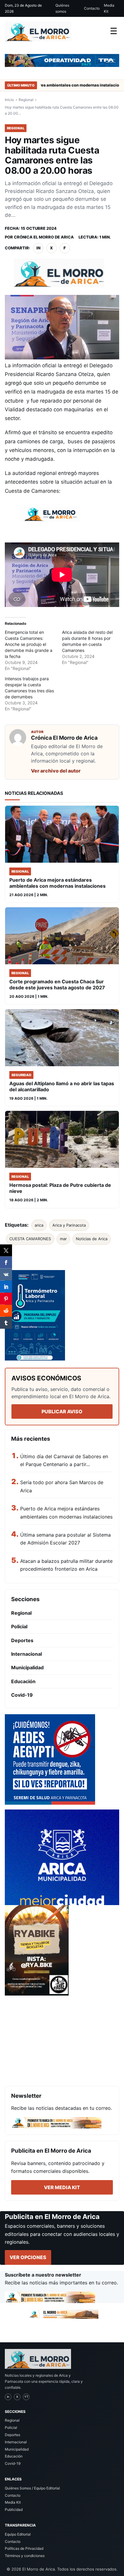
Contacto (92, 8)
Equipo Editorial (18, 2534)
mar (63, 1239)
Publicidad (14, 2510)
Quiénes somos (62, 8)
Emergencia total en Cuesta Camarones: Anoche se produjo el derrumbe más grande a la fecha (29, 644)
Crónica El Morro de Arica (44, 237)
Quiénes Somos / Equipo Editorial (32, 2488)
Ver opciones (28, 2257)
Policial (19, 1626)
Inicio (9, 100)
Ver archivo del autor (56, 771)
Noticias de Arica (92, 1239)
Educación (23, 1681)
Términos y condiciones (25, 2556)
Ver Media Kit (62, 2187)
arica (39, 1225)
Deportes (22, 1640)
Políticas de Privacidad (24, 2548)
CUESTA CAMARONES (30, 1239)
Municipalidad (27, 1667)
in (38, 248)
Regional (26, 100)
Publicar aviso (62, 1411)
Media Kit (109, 8)
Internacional (26, 1654)
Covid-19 (22, 1695)
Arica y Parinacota (69, 1225)
